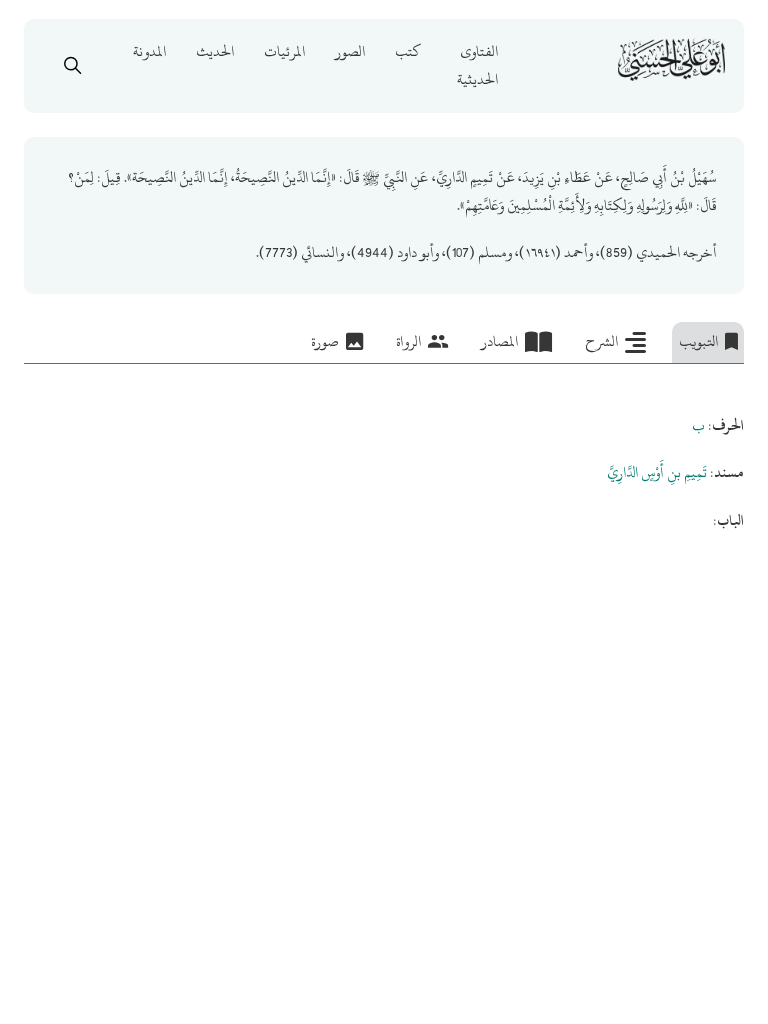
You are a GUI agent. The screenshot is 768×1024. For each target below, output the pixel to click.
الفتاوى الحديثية (477, 65)
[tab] (708, 343)
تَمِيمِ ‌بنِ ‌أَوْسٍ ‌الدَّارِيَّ (657, 472)
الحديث (215, 51)
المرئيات (284, 51)
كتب (408, 51)
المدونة (149, 51)
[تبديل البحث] (73, 66)
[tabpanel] (384, 449)
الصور (350, 51)
